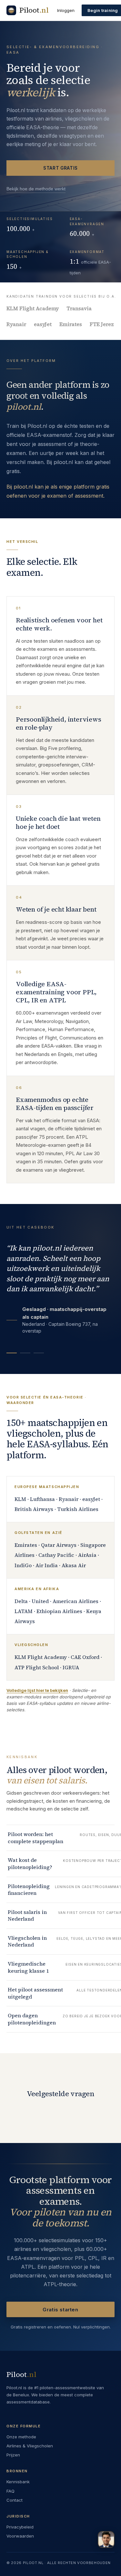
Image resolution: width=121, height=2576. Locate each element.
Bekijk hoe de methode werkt (36, 189)
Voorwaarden (20, 2536)
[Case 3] (39, 1353)
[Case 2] (25, 1353)
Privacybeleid (20, 2527)
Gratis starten (60, 2310)
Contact (15, 2500)
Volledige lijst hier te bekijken (37, 1690)
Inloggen (66, 10)
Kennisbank (18, 2482)
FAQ (10, 2491)
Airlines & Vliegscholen (30, 2446)
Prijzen (13, 2455)
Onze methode (21, 2437)
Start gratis (60, 168)
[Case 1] (12, 1353)
